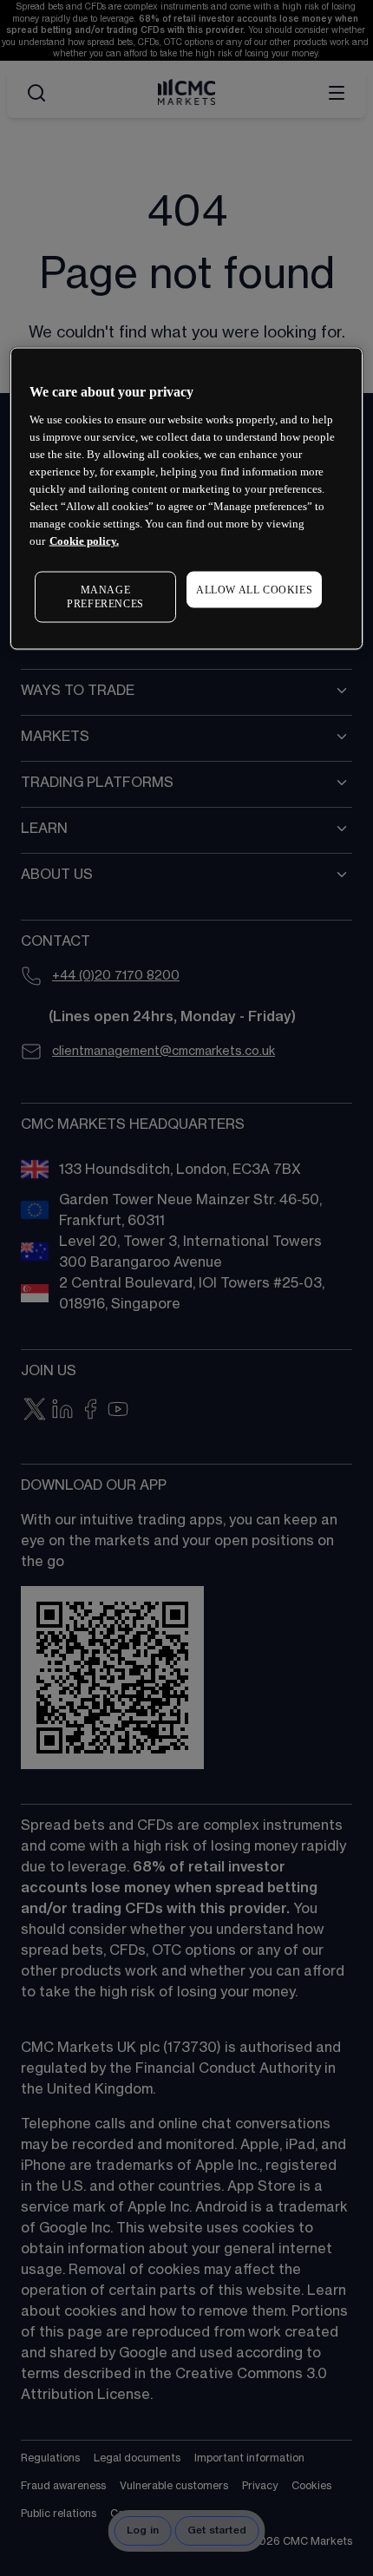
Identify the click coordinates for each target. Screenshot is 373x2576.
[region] (187, 499)
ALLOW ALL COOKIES (254, 589)
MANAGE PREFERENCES (105, 596)
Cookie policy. (84, 540)
